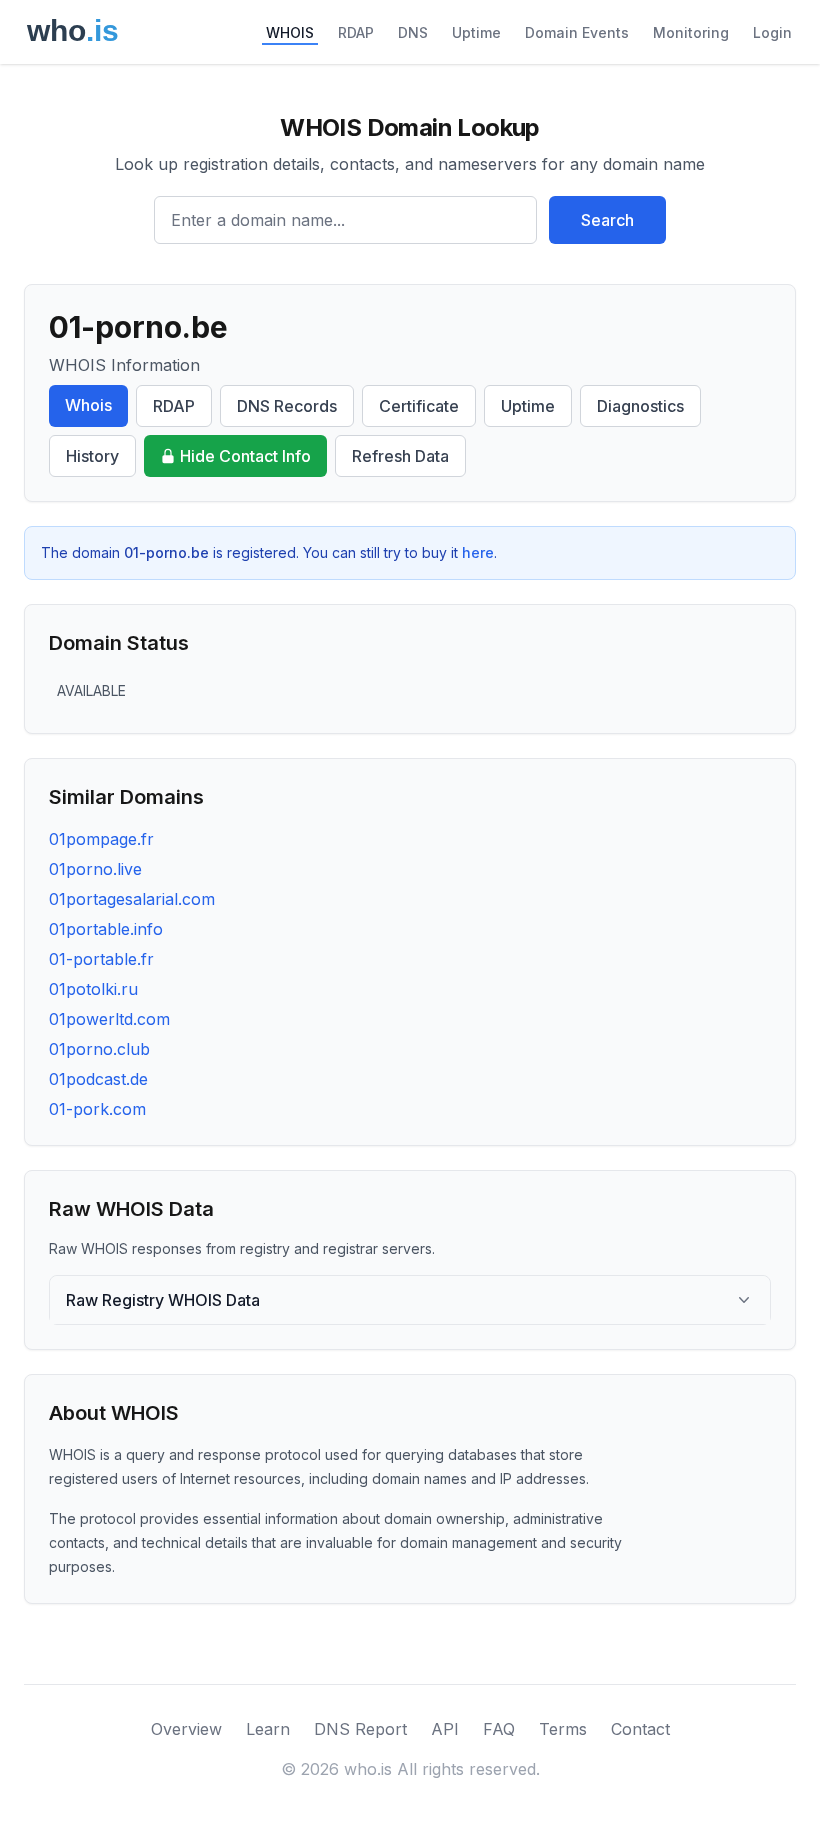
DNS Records (287, 406)
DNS (413, 32)
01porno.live (95, 869)
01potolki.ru (93, 989)
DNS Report (360, 1729)
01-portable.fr (101, 959)
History (92, 456)
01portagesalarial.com (132, 899)
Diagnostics (640, 406)
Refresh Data (400, 456)
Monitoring (691, 32)
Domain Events (577, 32)
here (478, 552)
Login (772, 32)
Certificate (419, 406)
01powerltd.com (109, 1019)
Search (607, 220)
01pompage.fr (101, 839)
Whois (88, 405)
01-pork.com (97, 1109)
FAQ (499, 1729)
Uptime (476, 32)
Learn (268, 1729)
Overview (186, 1729)
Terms (563, 1729)
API (445, 1729)
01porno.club (99, 1049)
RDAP (356, 32)
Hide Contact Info (245, 456)
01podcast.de (98, 1079)
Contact (640, 1729)
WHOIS (290, 32)
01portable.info (106, 929)
